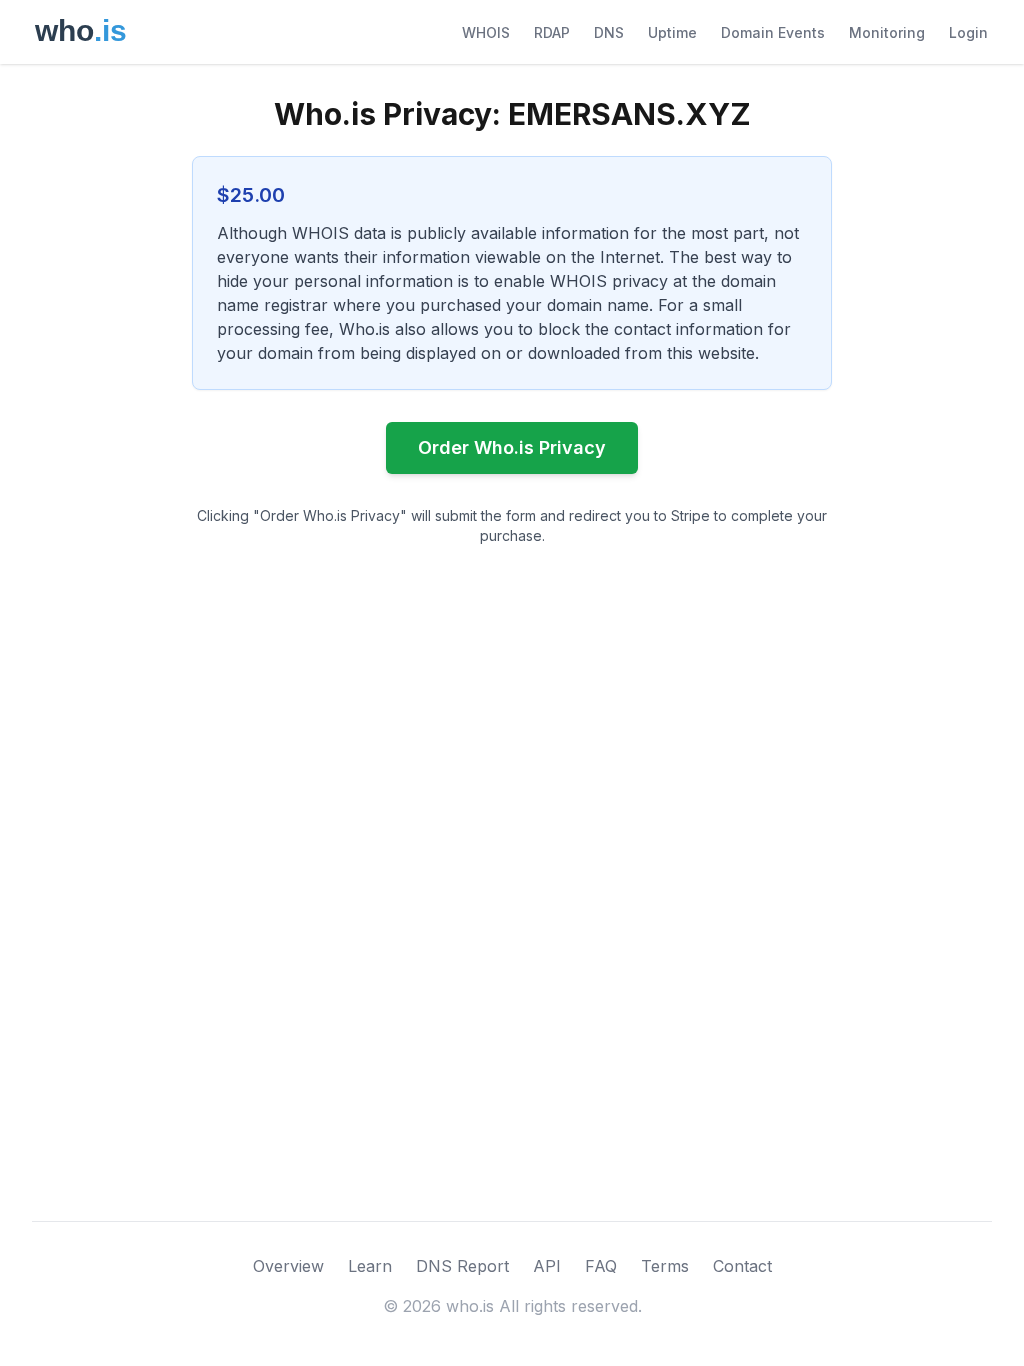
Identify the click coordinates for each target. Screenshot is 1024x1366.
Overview (288, 1266)
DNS (609, 32)
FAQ (601, 1266)
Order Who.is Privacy (512, 447)
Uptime (672, 32)
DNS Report (462, 1266)
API (547, 1266)
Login (968, 32)
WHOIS (486, 32)
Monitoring (887, 32)
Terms (665, 1266)
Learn (370, 1266)
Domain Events (773, 32)
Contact (742, 1266)
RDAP (552, 32)
